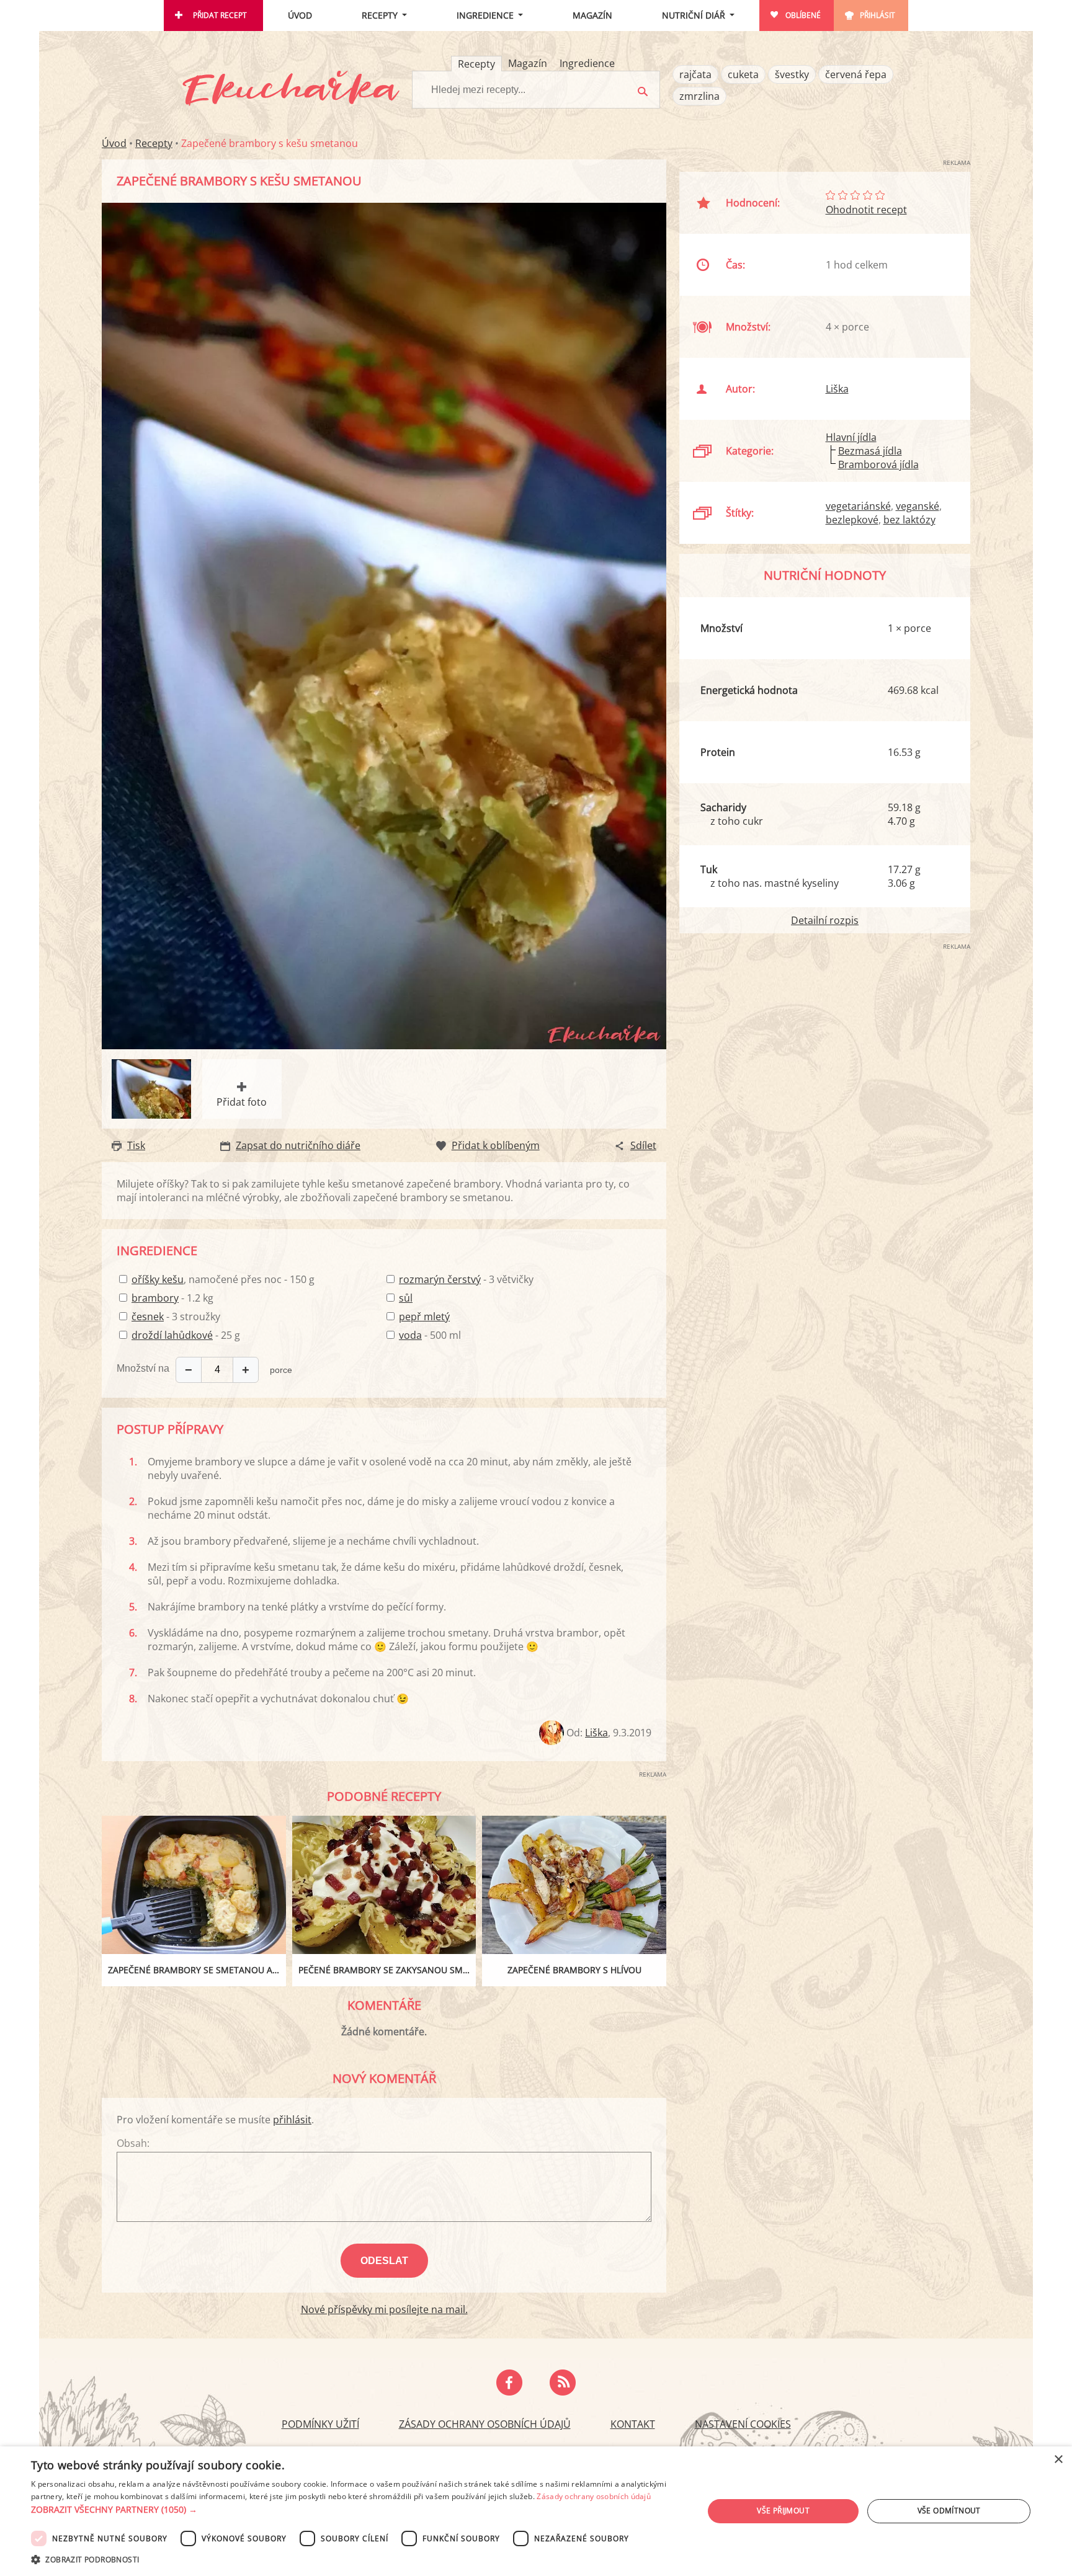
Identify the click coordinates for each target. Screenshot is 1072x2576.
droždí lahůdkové (172, 1335)
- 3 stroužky (176, 1317)
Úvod (300, 15)
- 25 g (186, 1335)
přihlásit (292, 2120)
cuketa (743, 74)
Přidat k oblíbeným (496, 1145)
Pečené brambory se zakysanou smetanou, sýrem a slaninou (387, 1970)
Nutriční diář (694, 15)
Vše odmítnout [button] (949, 2511)
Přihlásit (878, 15)
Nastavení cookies (743, 2424)
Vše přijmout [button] (783, 2511)
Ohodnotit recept (866, 210)
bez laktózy (909, 520)
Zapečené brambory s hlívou (574, 1970)
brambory (155, 1298)
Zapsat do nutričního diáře (298, 1145)
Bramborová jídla (878, 464)
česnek (148, 1317)
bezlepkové (852, 520)
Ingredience (485, 15)
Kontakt (633, 2424)
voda (410, 1335)
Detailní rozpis (825, 920)
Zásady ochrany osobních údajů (485, 2424)
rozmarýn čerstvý (440, 1279)
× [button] (1058, 2460)
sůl (406, 1298)
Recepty (380, 15)
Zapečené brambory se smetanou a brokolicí (197, 1970)
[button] (357, 2510)
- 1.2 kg (172, 1298)
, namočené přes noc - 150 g (223, 1279)
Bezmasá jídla (870, 451)
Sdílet (643, 1145)
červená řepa (856, 74)
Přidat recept (220, 15)
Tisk (136, 1145)
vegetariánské (858, 506)
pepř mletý (424, 1317)
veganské (918, 506)
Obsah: (133, 2143)
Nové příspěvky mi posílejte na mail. (384, 2309)
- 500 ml (430, 1335)
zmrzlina (699, 96)
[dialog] (536, 2511)
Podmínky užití (320, 2424)
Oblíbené (803, 15)
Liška (596, 1733)
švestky (792, 74)
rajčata (695, 74)
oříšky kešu (158, 1279)
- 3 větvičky (466, 1279)
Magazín (592, 15)
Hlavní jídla (851, 437)
